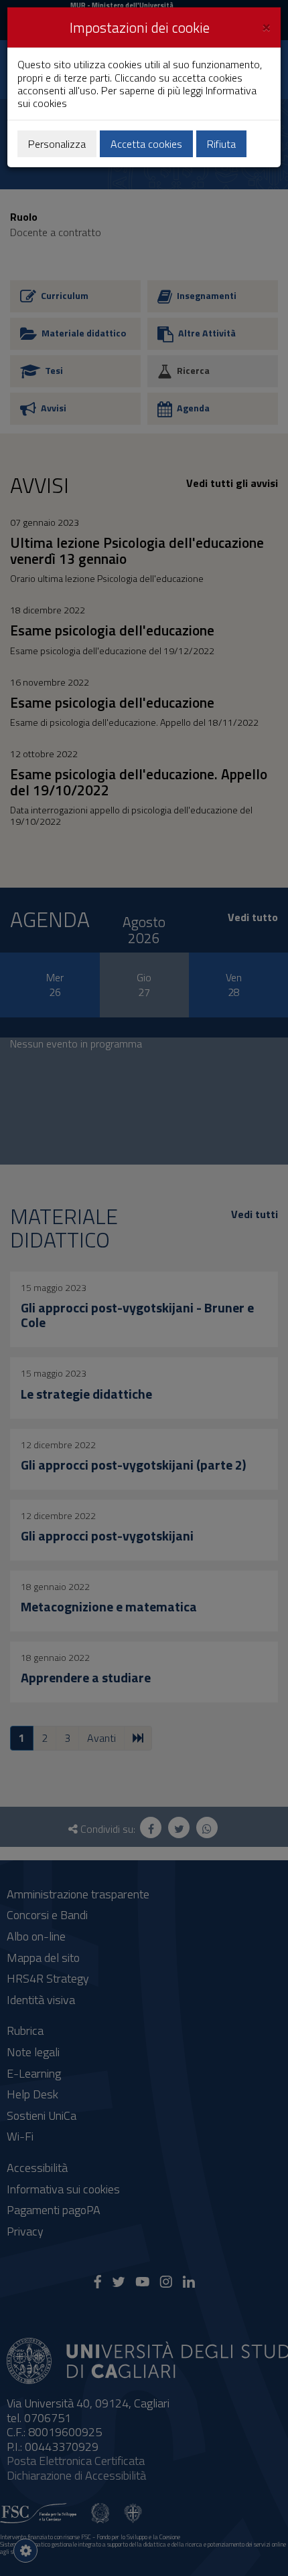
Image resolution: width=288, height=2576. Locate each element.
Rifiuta (221, 144)
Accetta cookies (146, 144)
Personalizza (57, 144)
